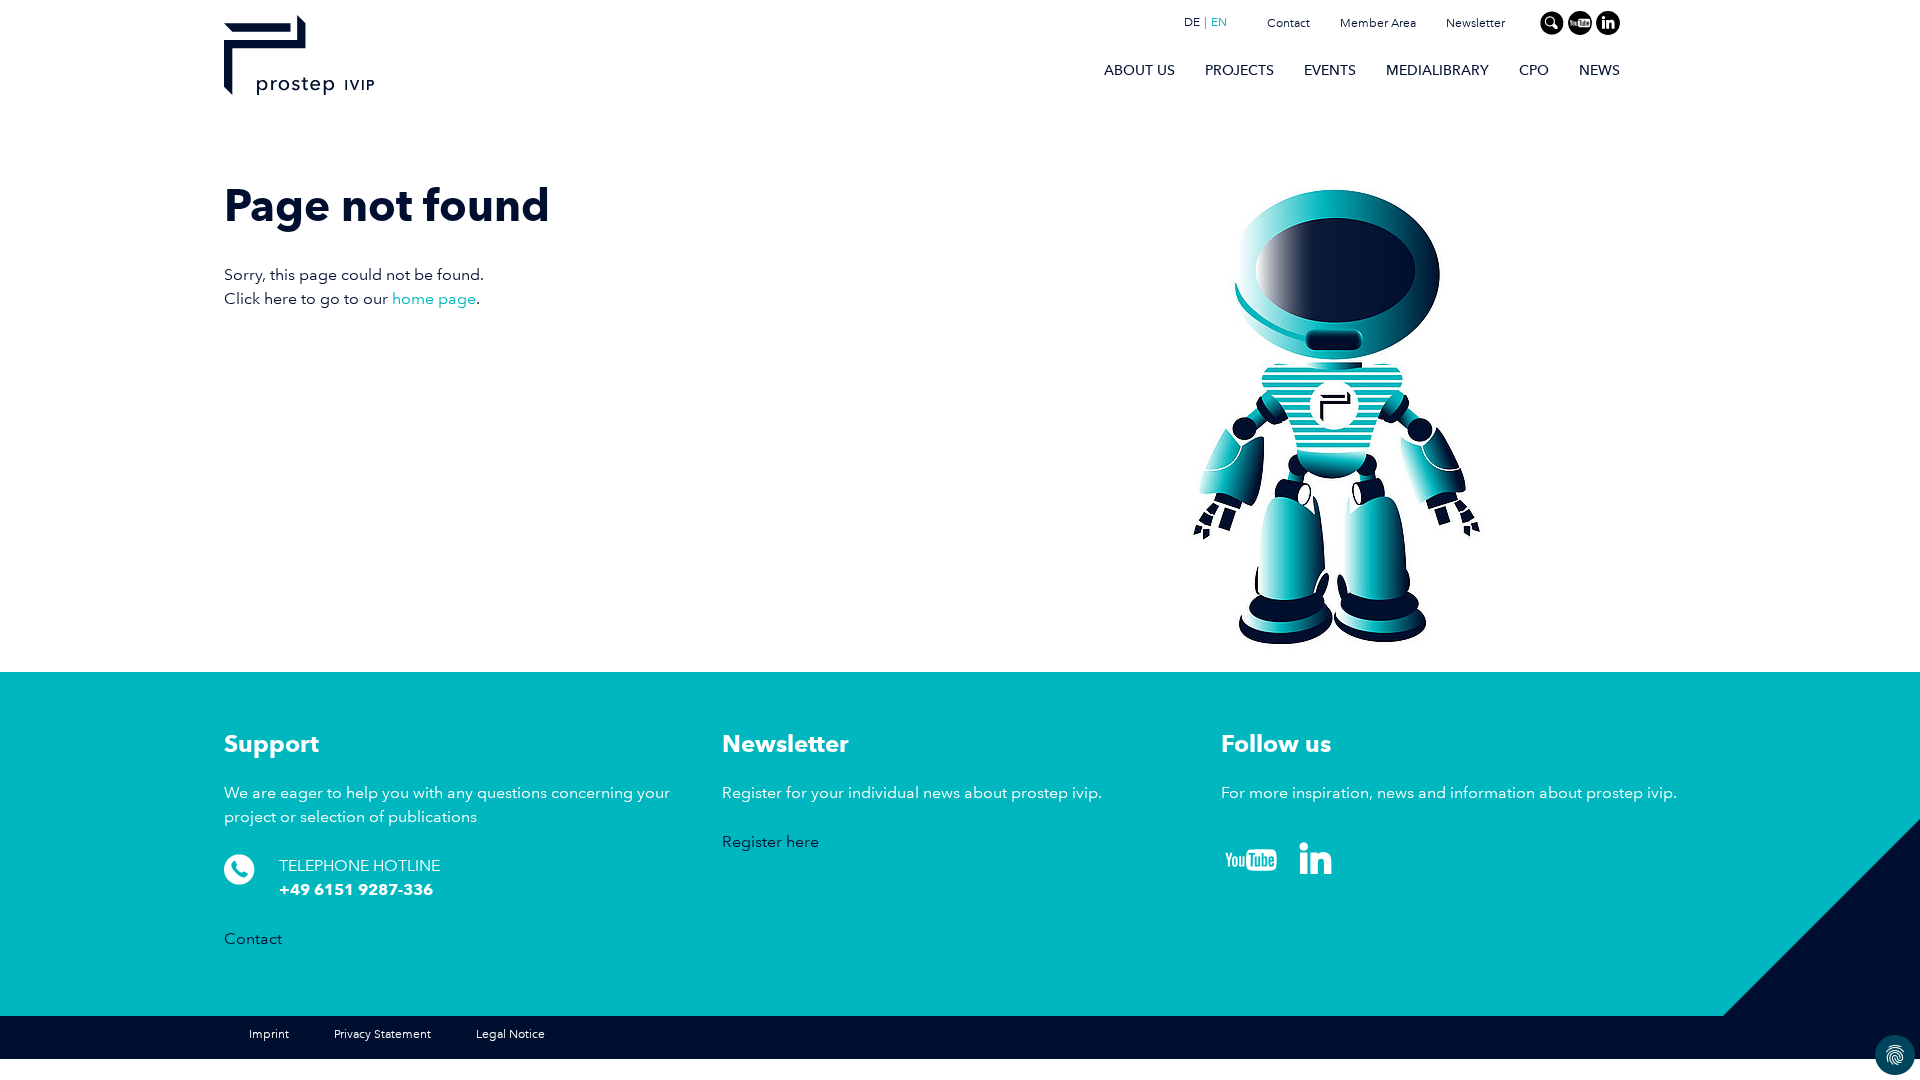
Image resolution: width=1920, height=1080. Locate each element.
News (1599, 70)
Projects (1239, 70)
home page (434, 298)
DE (1192, 23)
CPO (1534, 70)
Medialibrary (1437, 70)
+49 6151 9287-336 (356, 889)
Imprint (269, 1034)
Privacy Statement (382, 1034)
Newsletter (1475, 23)
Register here (770, 841)
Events (1330, 70)
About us (1139, 70)
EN (1219, 23)
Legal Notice (510, 1034)
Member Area (1378, 23)
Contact (1288, 23)
